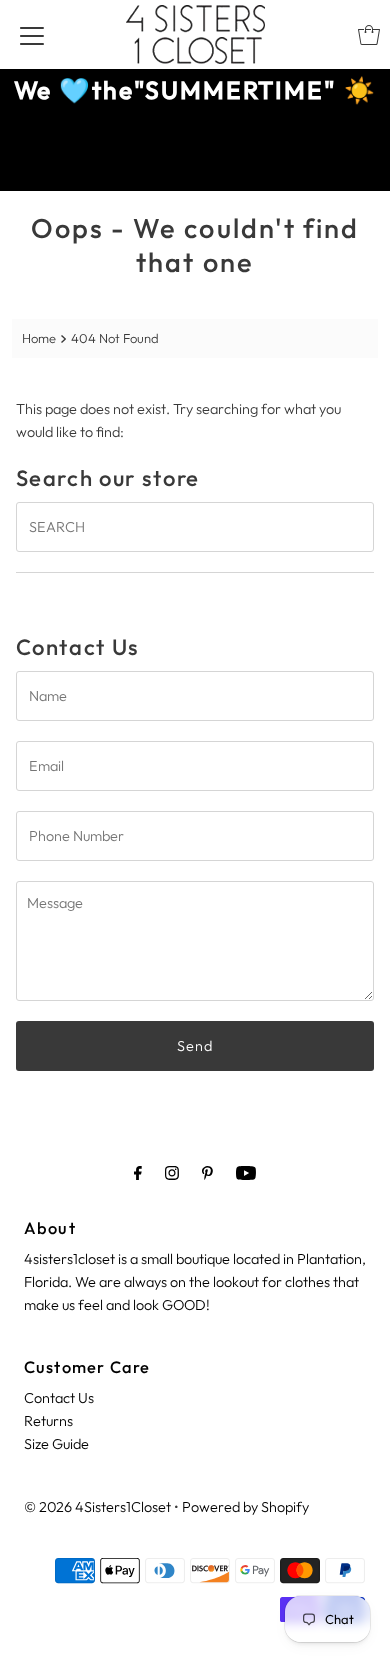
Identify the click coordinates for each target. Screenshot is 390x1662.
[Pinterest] (207, 1172)
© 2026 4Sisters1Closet (97, 1507)
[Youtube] (246, 1172)
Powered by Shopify (245, 1507)
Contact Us (59, 1398)
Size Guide (56, 1444)
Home (39, 338)
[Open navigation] (32, 35)
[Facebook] (138, 1172)
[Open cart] (369, 35)
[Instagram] (172, 1172)
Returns (48, 1421)
